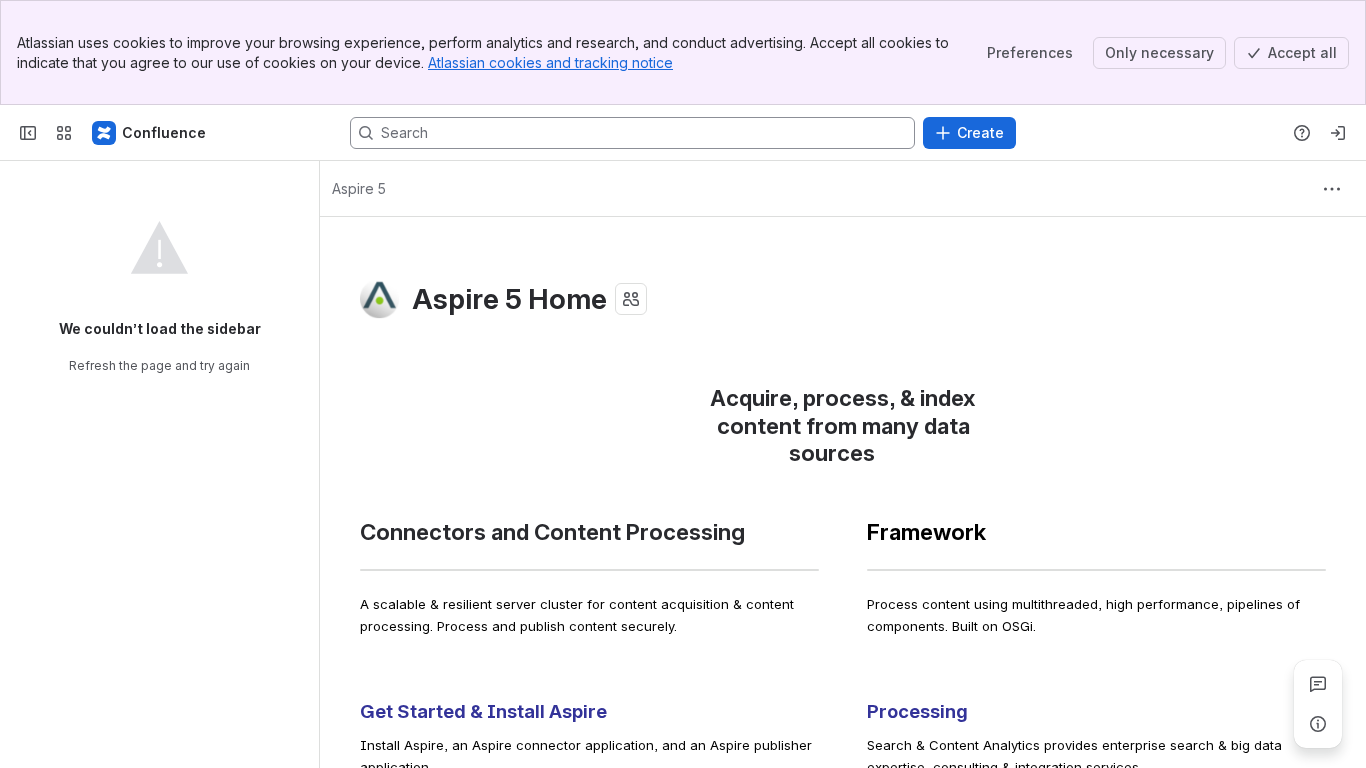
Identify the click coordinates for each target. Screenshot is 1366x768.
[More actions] (1332, 189)
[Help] (1302, 133)
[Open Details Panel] (1318, 724)
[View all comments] (1318, 684)
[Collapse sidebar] (28, 133)
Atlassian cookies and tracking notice (550, 62)
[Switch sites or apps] (64, 133)
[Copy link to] (881, 455)
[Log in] (1338, 133)
